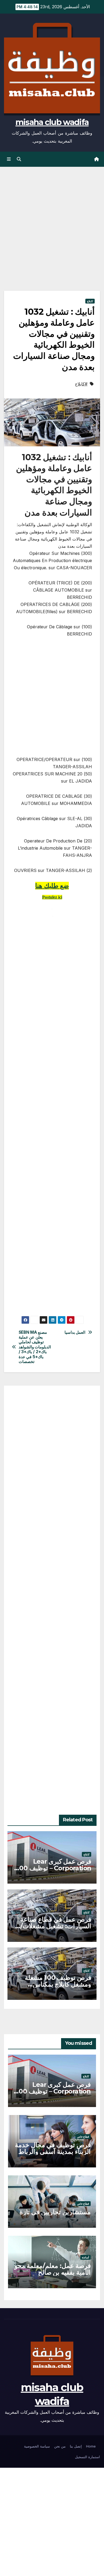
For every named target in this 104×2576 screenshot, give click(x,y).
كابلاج (90, 301)
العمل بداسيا (75, 1332)
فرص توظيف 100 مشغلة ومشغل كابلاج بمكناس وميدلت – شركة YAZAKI (58, 1984)
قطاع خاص (83, 2137)
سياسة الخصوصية (37, 2446)
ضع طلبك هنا (52, 886)
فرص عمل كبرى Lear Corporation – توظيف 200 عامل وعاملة (53, 1868)
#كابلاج (81, 384)
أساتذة (85, 2257)
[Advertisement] (52, 237)
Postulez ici (52, 897)
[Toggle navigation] (9, 159)
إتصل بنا (76, 2446)
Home (91, 2446)
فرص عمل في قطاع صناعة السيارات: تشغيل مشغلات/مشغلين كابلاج (56, 1926)
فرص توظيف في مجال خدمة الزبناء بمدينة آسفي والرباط (53, 2148)
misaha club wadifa (52, 122)
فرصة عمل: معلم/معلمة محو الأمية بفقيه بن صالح (53, 2269)
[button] (19, 159)
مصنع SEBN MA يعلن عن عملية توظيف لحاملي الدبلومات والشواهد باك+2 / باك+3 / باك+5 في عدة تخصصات (35, 1347)
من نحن (60, 2446)
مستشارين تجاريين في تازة (55, 2212)
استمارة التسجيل (87, 2457)
